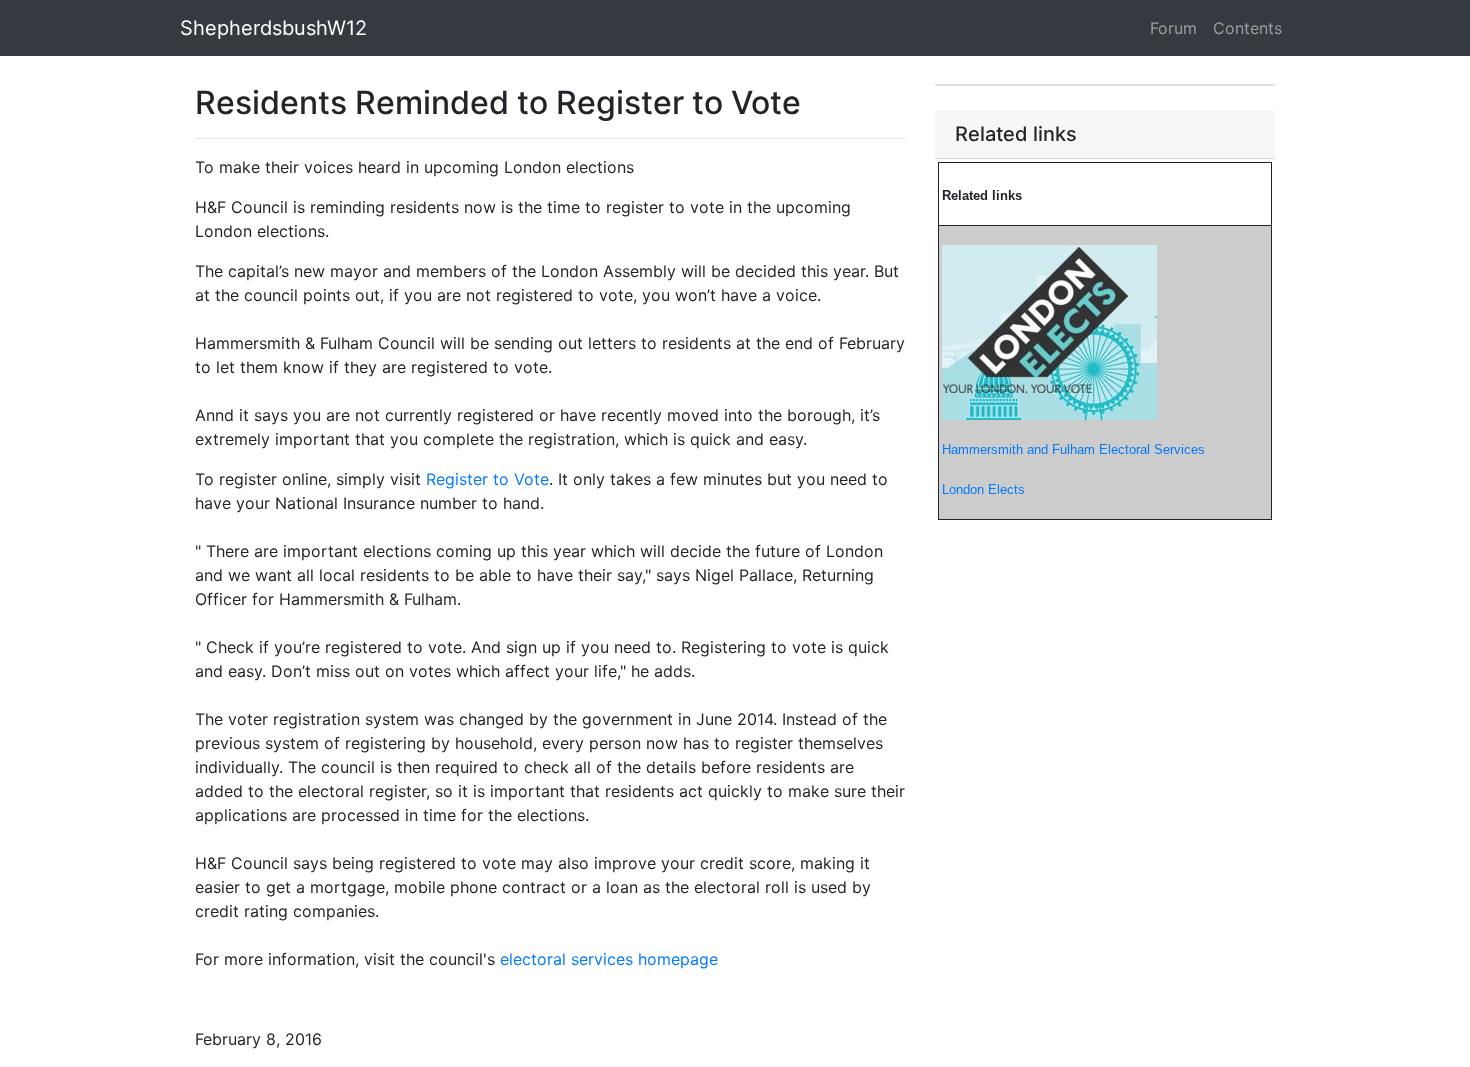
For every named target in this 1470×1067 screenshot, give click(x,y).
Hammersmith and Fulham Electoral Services (1073, 449)
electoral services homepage (609, 959)
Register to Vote (487, 479)
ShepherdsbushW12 (273, 28)
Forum (1173, 28)
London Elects (983, 489)
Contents (1247, 28)
